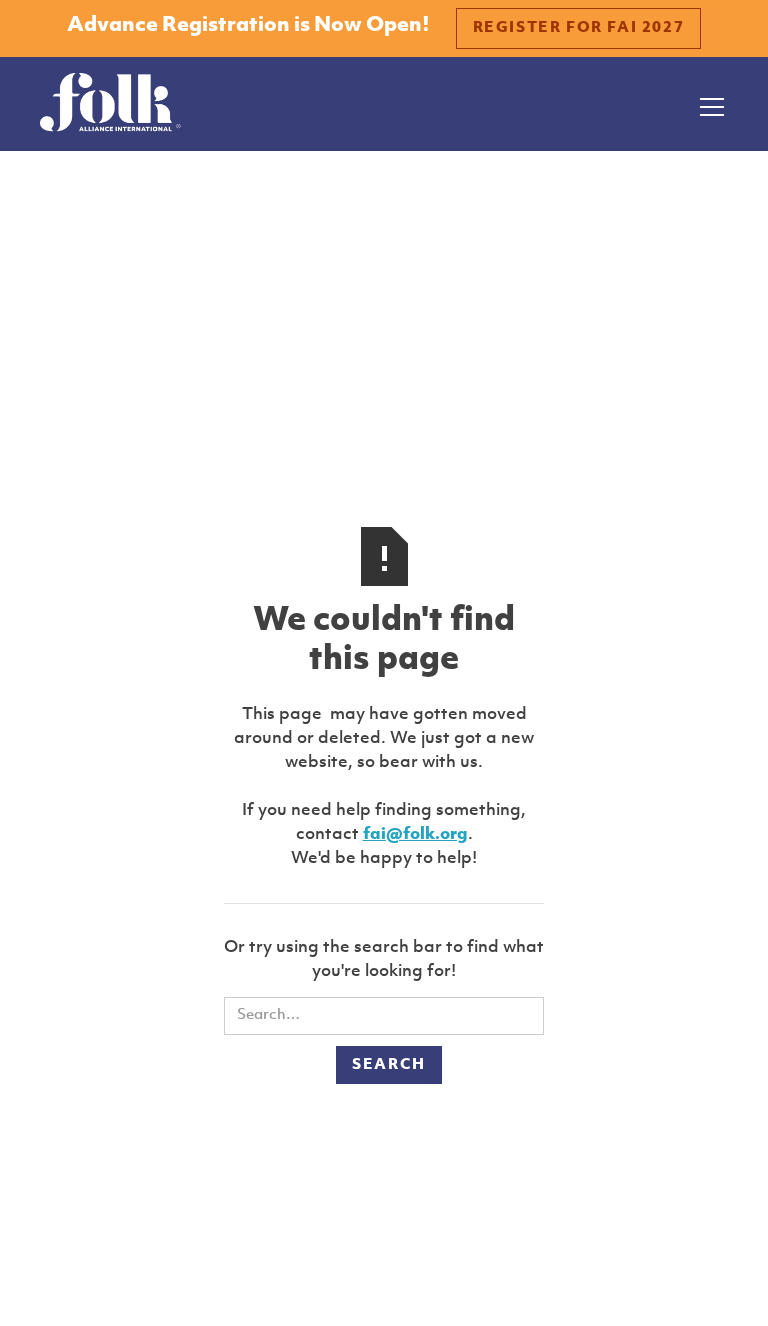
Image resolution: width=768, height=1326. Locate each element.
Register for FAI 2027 (579, 28)
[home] (110, 104)
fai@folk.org (415, 834)
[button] (708, 104)
